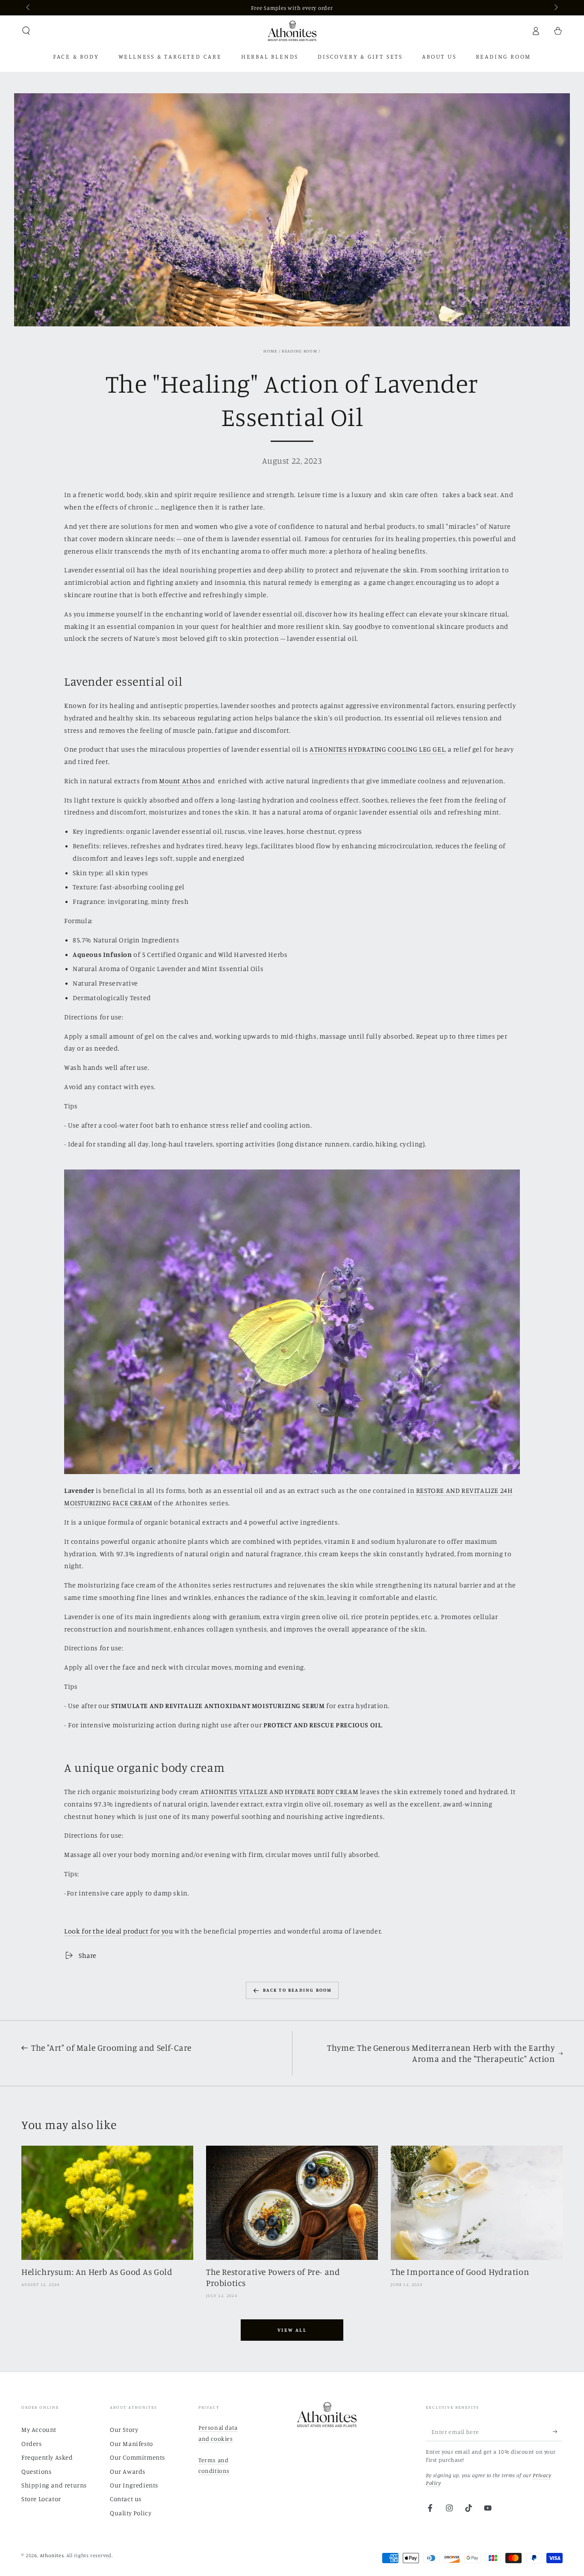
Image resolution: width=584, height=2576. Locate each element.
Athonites (52, 2555)
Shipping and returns (54, 2485)
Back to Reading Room (298, 1990)
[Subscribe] (558, 2431)
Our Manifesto (131, 2444)
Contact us (126, 2499)
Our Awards (128, 2471)
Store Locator (41, 2499)
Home (270, 351)
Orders (32, 2444)
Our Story (124, 2429)
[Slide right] (555, 8)
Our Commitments (137, 2457)
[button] (26, 31)
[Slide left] (29, 8)
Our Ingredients (134, 2485)
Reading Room (299, 351)
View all (292, 2330)
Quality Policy (131, 2513)
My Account (39, 2429)
